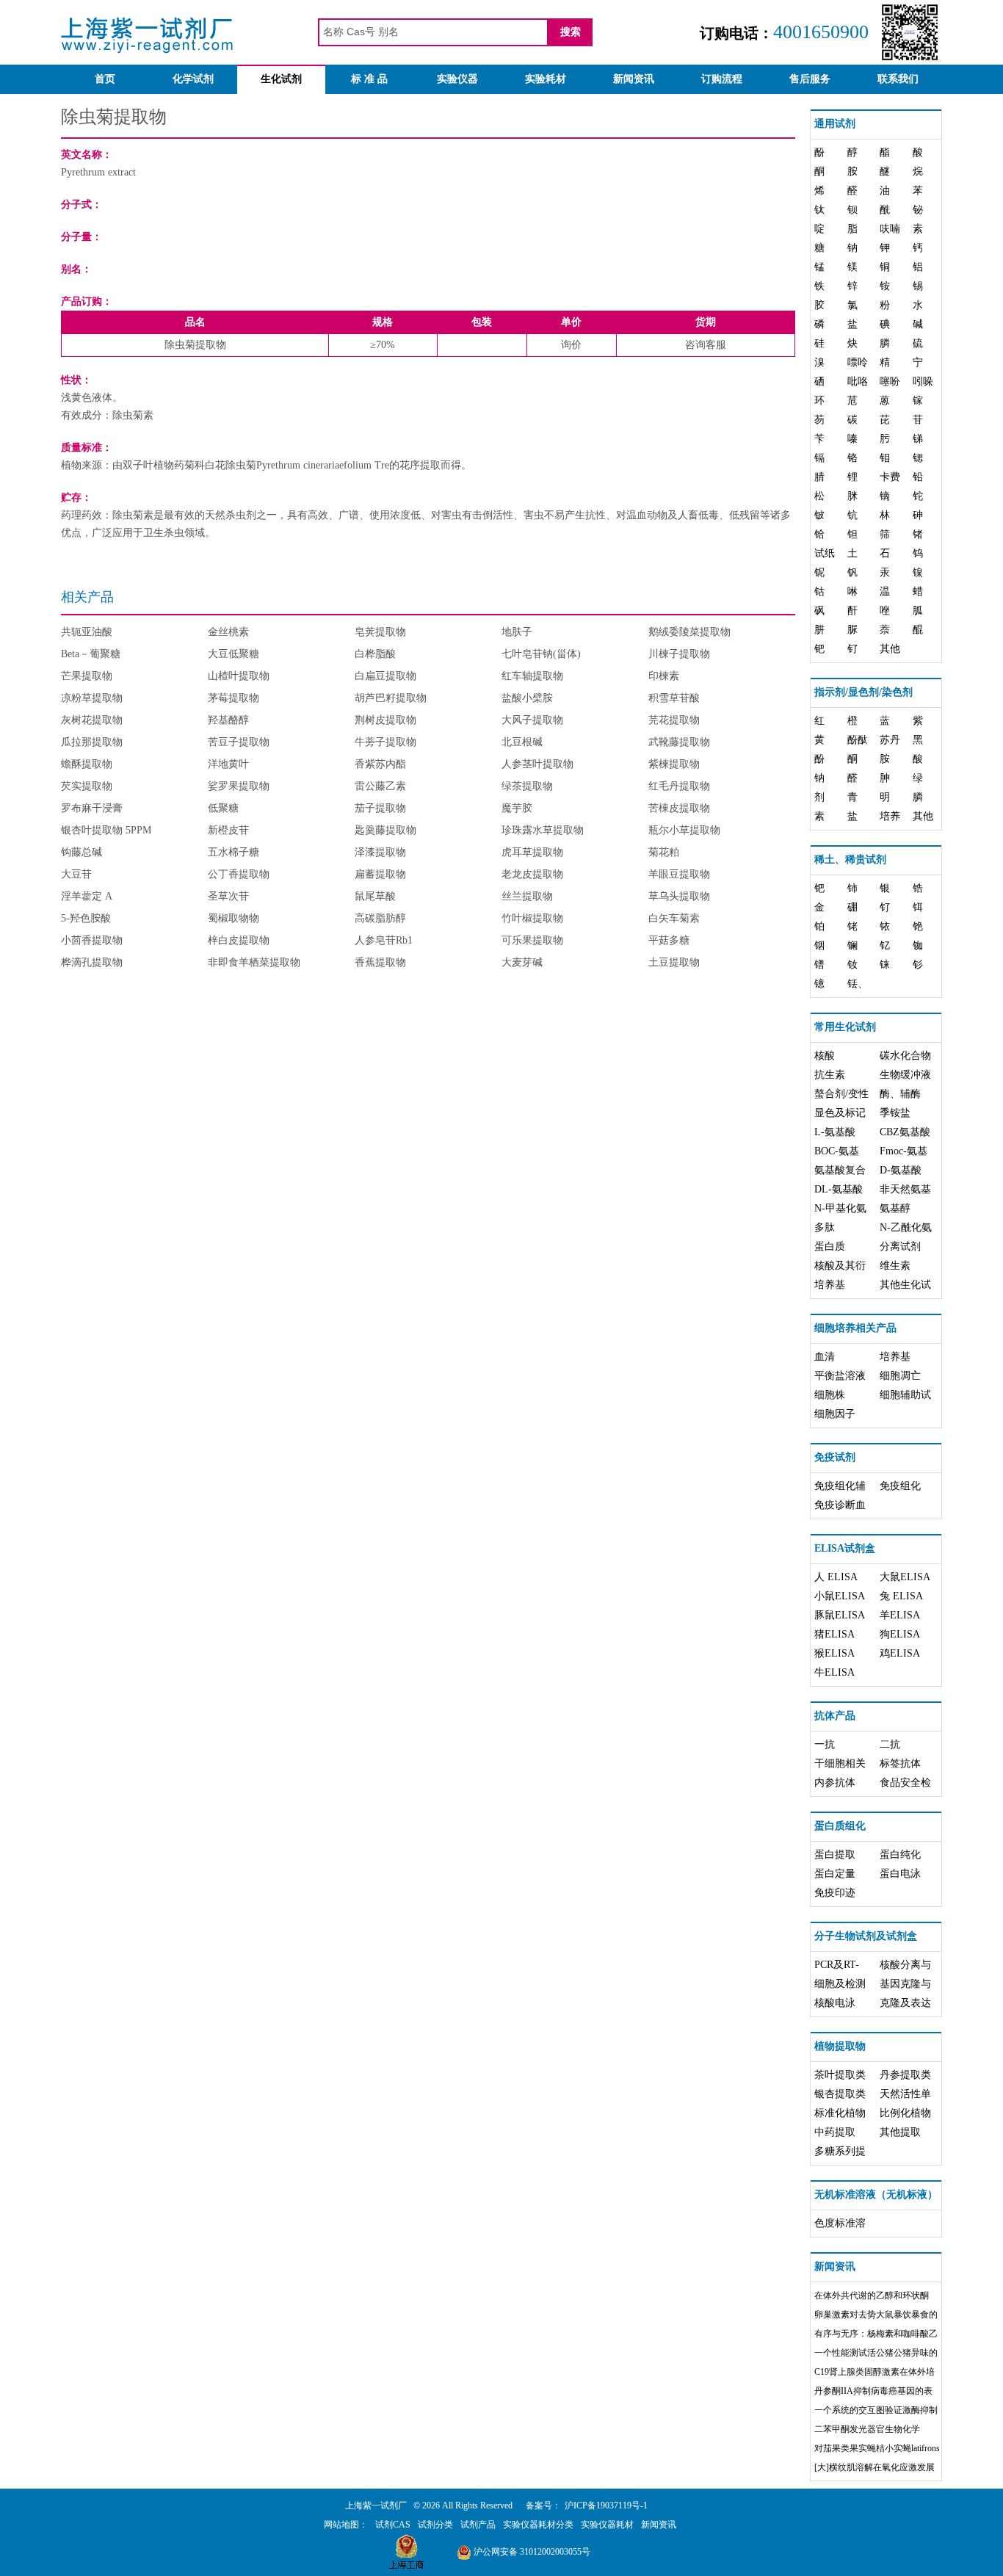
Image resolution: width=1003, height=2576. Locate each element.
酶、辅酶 (900, 1094)
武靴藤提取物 (679, 742)
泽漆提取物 (380, 852)
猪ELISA (834, 1634)
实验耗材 (546, 79)
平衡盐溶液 (840, 1376)
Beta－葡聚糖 (91, 654)
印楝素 (664, 676)
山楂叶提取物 (239, 676)
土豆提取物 (674, 962)
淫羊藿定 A (87, 896)
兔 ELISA (901, 1596)
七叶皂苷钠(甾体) (541, 654)
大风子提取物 (532, 720)
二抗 (890, 1744)
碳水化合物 (905, 1056)
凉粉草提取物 (92, 698)
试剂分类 (435, 2525)
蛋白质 (830, 1247)
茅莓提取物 (233, 698)
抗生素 (830, 1075)
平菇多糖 (669, 940)
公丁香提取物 (239, 874)
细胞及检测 (840, 1984)
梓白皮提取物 (239, 940)
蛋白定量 (835, 1874)
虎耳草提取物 (532, 852)
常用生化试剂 (845, 1027)
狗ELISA (900, 1634)
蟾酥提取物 (87, 764)
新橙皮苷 (228, 830)
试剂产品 (478, 2525)
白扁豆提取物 (385, 676)
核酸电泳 (835, 2003)
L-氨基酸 (835, 1132)
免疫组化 (900, 1486)
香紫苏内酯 (380, 764)
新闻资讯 (634, 79)
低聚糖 (223, 808)
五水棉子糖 (233, 852)
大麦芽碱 (522, 962)
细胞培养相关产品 (855, 1328)
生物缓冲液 (905, 1075)
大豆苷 (76, 874)
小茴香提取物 (92, 940)
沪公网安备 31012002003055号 (531, 2552)
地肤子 (517, 632)
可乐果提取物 (532, 940)
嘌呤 (858, 362)
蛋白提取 (835, 1855)
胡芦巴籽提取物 (391, 698)
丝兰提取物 (527, 896)
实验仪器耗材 (607, 2525)
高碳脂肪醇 (380, 918)
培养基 (830, 1285)
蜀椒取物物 (233, 918)
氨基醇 (895, 1208)
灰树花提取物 (92, 720)
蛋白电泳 (900, 1874)
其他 (890, 649)
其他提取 (900, 2132)
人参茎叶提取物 (537, 764)
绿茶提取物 (527, 786)
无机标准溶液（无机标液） (876, 2195)
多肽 (825, 1227)
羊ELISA (900, 1615)
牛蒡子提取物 (385, 742)
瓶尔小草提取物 (684, 830)
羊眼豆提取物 (679, 874)
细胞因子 (835, 1414)
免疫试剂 (835, 1457)
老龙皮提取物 (532, 874)
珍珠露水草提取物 (543, 830)
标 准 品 (369, 79)
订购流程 (722, 79)
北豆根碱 (522, 742)
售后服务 (810, 79)
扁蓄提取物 (380, 874)
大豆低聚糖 (233, 654)
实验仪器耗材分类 (538, 2525)
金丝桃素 (228, 632)
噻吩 (890, 381)
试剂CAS (393, 2525)
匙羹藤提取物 (385, 830)
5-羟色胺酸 (86, 918)
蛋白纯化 (900, 1855)
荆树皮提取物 (385, 720)
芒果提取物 (87, 676)
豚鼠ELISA (840, 1615)
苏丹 (890, 740)
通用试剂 (835, 124)
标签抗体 (900, 1763)
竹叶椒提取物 (532, 918)
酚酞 (858, 740)
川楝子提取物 (679, 654)
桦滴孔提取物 (92, 962)
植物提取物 (840, 2046)
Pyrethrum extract (98, 172)
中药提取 (835, 2132)
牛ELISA (834, 1672)
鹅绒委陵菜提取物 (689, 632)
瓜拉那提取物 (92, 742)
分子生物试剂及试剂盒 (866, 1936)
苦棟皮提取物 (679, 808)
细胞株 (830, 1395)
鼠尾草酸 (375, 896)
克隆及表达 (905, 2003)
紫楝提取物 (674, 764)
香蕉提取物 (380, 962)
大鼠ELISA (905, 1577)
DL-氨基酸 (839, 1189)
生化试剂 (281, 79)
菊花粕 (664, 852)
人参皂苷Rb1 (384, 940)
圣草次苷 (228, 896)
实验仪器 (457, 79)
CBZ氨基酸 (905, 1132)
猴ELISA (834, 1653)
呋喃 (890, 229)
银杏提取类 (840, 2094)
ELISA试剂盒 (845, 1548)
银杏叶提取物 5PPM (106, 830)
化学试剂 (193, 79)
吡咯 (858, 381)
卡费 (890, 477)
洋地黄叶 (228, 764)
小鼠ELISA (840, 1596)
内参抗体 (835, 1783)
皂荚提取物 (380, 632)
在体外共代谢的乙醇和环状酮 (872, 2295)
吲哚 (923, 381)
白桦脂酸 (375, 654)
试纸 (825, 553)
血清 (825, 1357)
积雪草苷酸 (674, 698)
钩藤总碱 (82, 852)
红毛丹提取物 (679, 786)
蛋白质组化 (840, 1826)
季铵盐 (895, 1113)
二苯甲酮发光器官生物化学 (867, 2429)
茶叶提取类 (840, 2075)
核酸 (825, 1056)
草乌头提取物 (679, 896)
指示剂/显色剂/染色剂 (863, 692)
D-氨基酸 (901, 1170)
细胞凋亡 (900, 1376)
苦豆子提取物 (239, 742)
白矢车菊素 (674, 918)
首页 (105, 79)
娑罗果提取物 (239, 786)
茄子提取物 (380, 808)
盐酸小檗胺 (527, 698)
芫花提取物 (674, 720)
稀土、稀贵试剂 (850, 860)
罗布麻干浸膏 (92, 808)
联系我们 (898, 79)
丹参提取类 (905, 2075)
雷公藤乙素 (380, 786)
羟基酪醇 (228, 720)
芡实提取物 (87, 786)
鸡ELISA (900, 1653)
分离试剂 (900, 1247)
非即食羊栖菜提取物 (254, 962)
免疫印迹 (835, 1893)
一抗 (825, 1744)
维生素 (895, 1266)
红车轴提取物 (532, 676)
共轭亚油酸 (87, 632)
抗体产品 (835, 1716)
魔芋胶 (517, 808)
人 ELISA (836, 1577)
